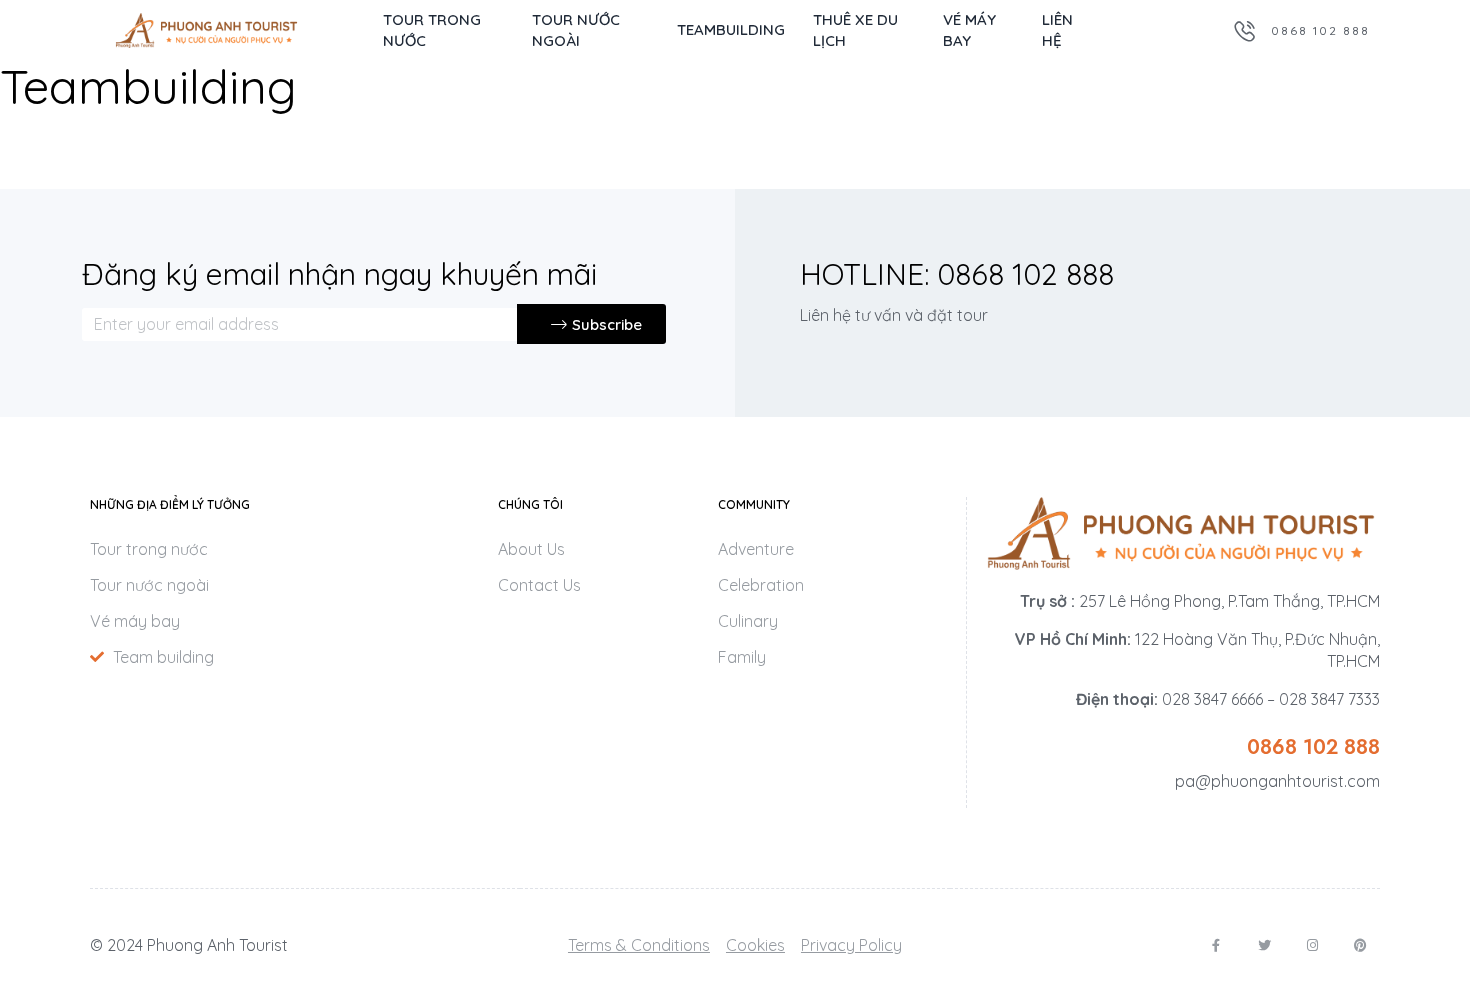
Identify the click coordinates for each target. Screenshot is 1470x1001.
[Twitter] (1264, 945)
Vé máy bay (969, 30)
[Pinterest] (1360, 945)
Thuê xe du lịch (855, 30)
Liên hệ (1057, 30)
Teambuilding (731, 29)
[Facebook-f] (1216, 945)
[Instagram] (1312, 945)
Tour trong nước (432, 30)
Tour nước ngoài (576, 30)
